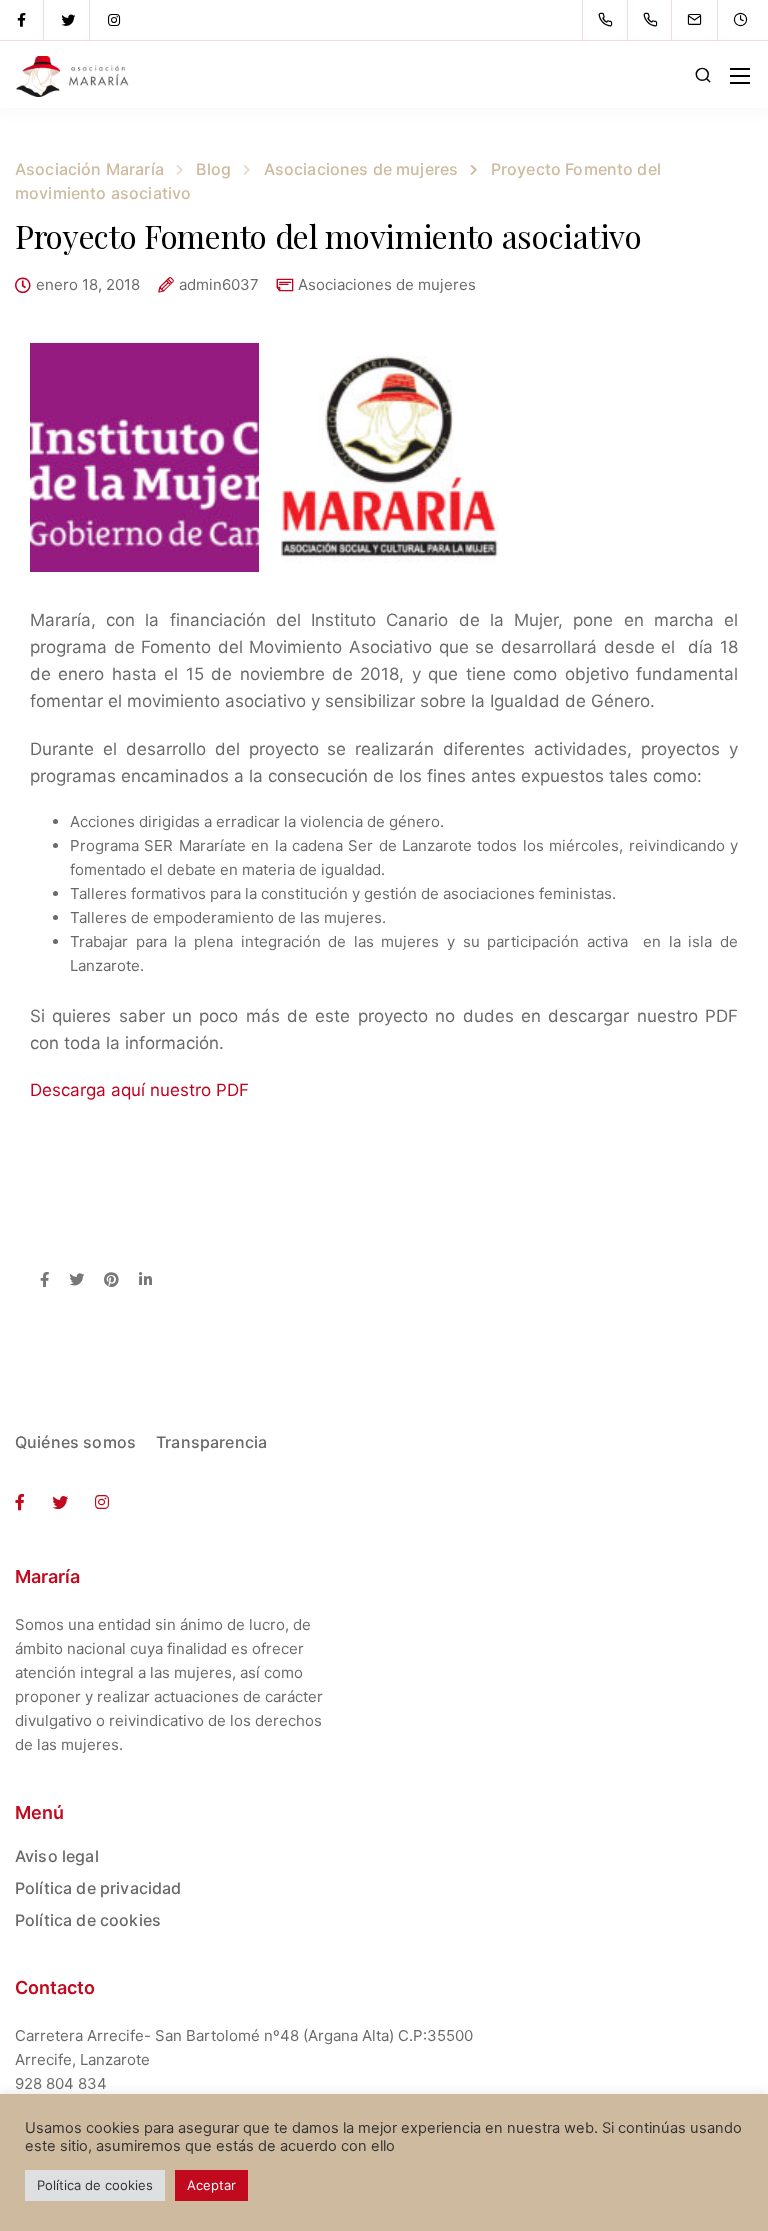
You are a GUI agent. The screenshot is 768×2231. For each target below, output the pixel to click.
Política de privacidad (98, 1888)
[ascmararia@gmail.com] (707, 20)
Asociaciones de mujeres (387, 284)
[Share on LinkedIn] (145, 1281)
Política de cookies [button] (95, 2185)
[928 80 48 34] (609, 20)
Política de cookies (88, 1920)
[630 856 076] (654, 20)
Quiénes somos (75, 1442)
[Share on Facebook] (44, 1281)
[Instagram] (114, 20)
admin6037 (219, 285)
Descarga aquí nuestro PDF (139, 1090)
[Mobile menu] (740, 76)
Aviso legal (57, 1856)
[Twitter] (68, 20)
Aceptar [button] (211, 2185)
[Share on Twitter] (76, 1281)
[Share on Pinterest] (111, 1281)
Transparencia (211, 1442)
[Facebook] (22, 20)
